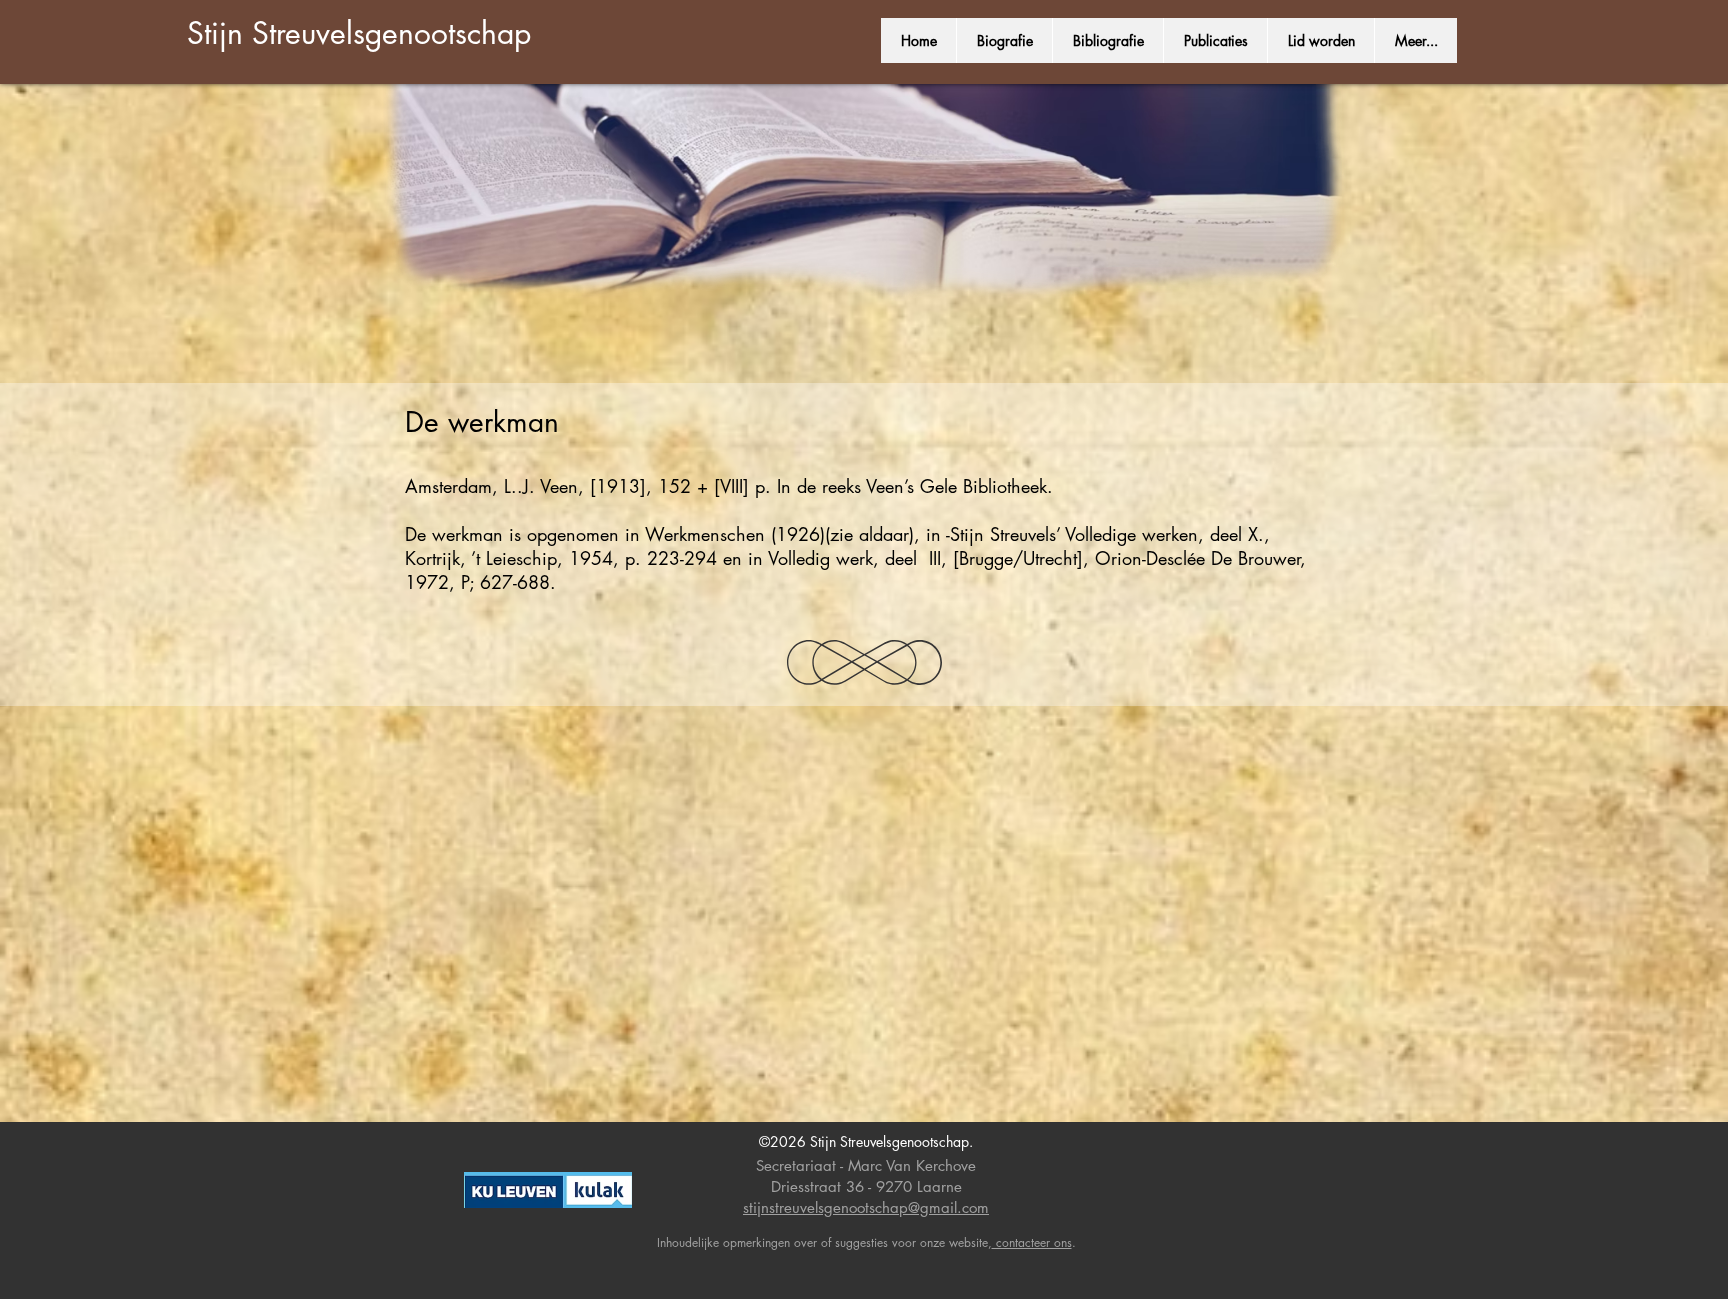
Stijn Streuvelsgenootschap (359, 33)
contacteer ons (1032, 1242)
